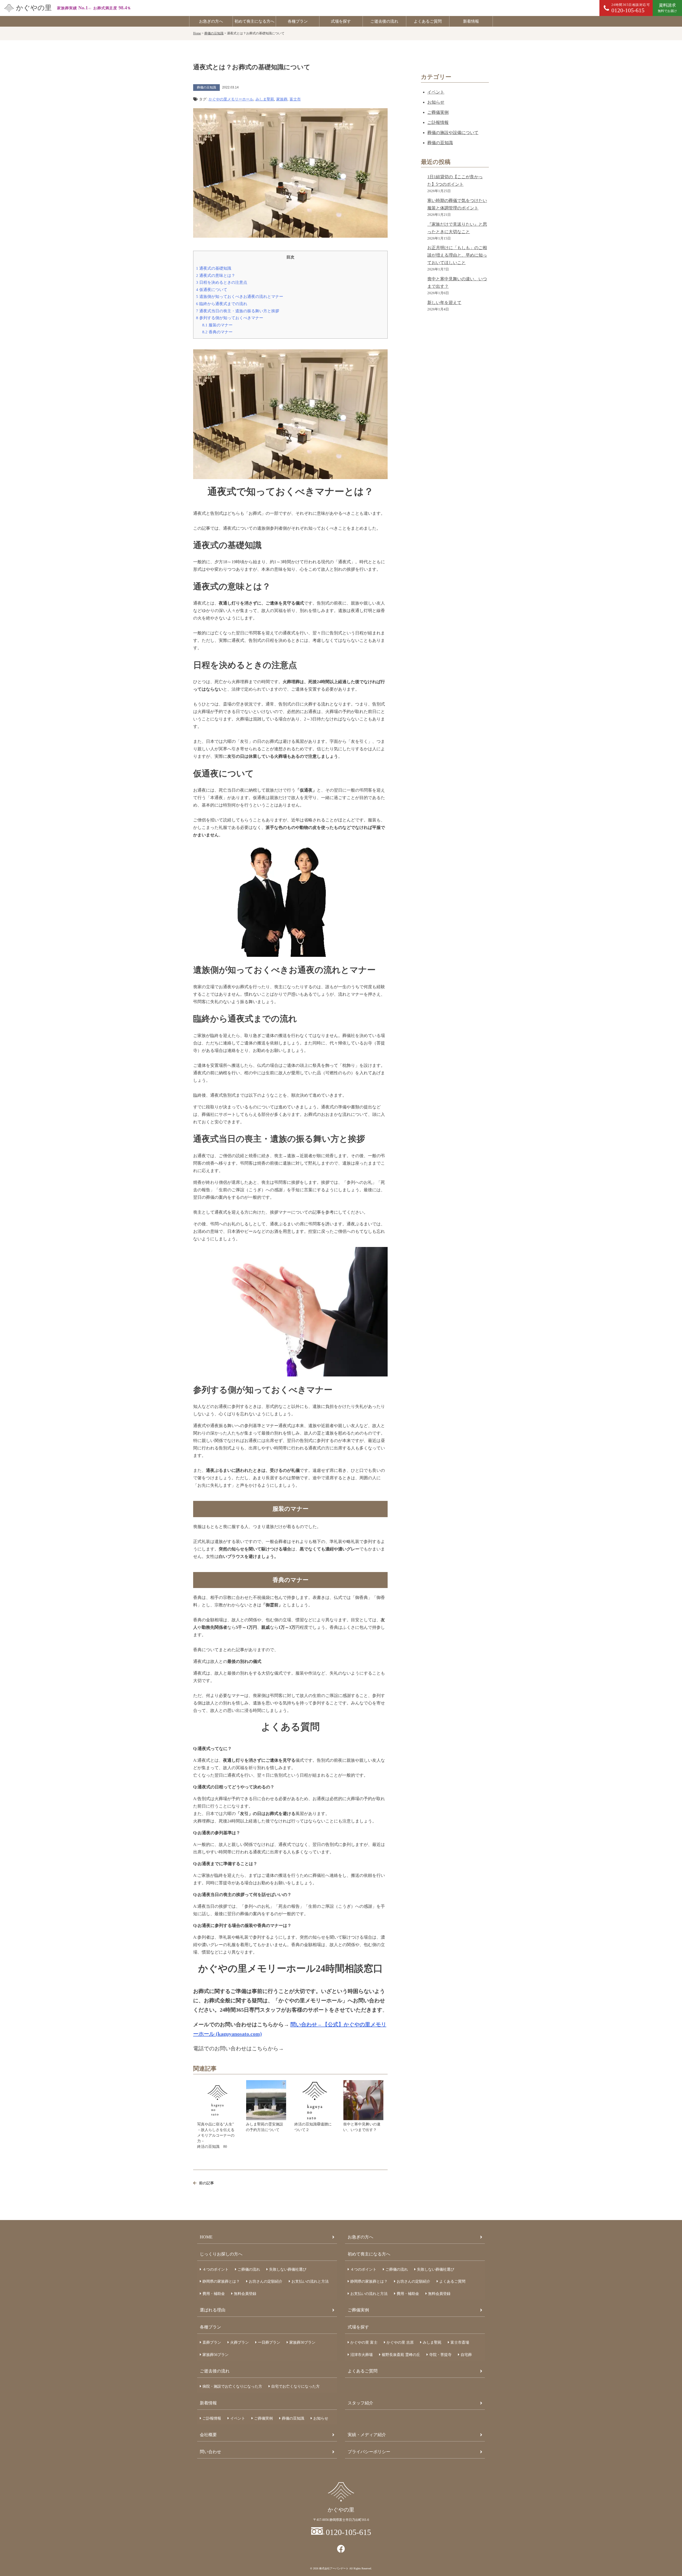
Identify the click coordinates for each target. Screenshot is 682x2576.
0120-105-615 (348, 2532)
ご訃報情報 (438, 122)
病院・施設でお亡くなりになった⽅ (232, 2386)
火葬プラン (239, 2342)
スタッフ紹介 (360, 2403)
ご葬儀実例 (438, 112)
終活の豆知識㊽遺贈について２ (313, 2127)
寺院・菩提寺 (440, 2355)
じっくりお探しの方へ (221, 2254)
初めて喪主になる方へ (254, 21)
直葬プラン (212, 2342)
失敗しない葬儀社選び (288, 2269)
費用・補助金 (214, 2294)
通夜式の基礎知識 (214, 268)
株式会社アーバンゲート (334, 2568)
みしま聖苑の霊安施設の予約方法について (265, 2127)
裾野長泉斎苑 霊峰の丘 (401, 2355)
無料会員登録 (245, 2294)
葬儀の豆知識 (440, 143)
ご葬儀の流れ (249, 2269)
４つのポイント (216, 2269)
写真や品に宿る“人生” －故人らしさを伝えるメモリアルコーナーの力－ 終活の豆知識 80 (218, 2135)
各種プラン (298, 21)
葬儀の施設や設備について (453, 133)
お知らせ (436, 102)
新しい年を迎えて (444, 303)
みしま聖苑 (265, 99)
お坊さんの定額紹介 (266, 2281)
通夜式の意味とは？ (216, 275)
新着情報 (471, 21)
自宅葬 (466, 2355)
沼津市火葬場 (362, 2355)
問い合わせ (210, 2452)
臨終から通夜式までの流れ (222, 304)
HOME (206, 2237)
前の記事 (206, 2183)
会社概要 (208, 2435)
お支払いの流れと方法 (310, 2281)
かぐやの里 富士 (364, 2342)
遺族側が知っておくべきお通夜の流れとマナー (240, 296)
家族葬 (282, 99)
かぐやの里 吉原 (400, 2342)
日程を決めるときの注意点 (222, 282)
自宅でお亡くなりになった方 (295, 2386)
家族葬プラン (302, 2342)
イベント (436, 92)
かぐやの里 (34, 8)
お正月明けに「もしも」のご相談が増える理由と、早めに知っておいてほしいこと (457, 255)
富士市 (295, 99)
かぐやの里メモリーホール (231, 99)
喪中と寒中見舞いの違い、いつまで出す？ (362, 2127)
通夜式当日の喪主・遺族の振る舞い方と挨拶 (238, 311)
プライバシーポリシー (369, 2452)
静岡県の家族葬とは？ (221, 2281)
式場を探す (341, 21)
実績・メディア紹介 (367, 2435)
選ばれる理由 (213, 2310)
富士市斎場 (460, 2342)
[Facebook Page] (341, 2549)
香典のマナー (217, 332)
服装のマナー (217, 325)
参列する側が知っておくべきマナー (230, 318)
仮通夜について (212, 289)
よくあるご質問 (428, 21)
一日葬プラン (269, 2342)
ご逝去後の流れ (384, 21)
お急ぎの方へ (211, 21)
